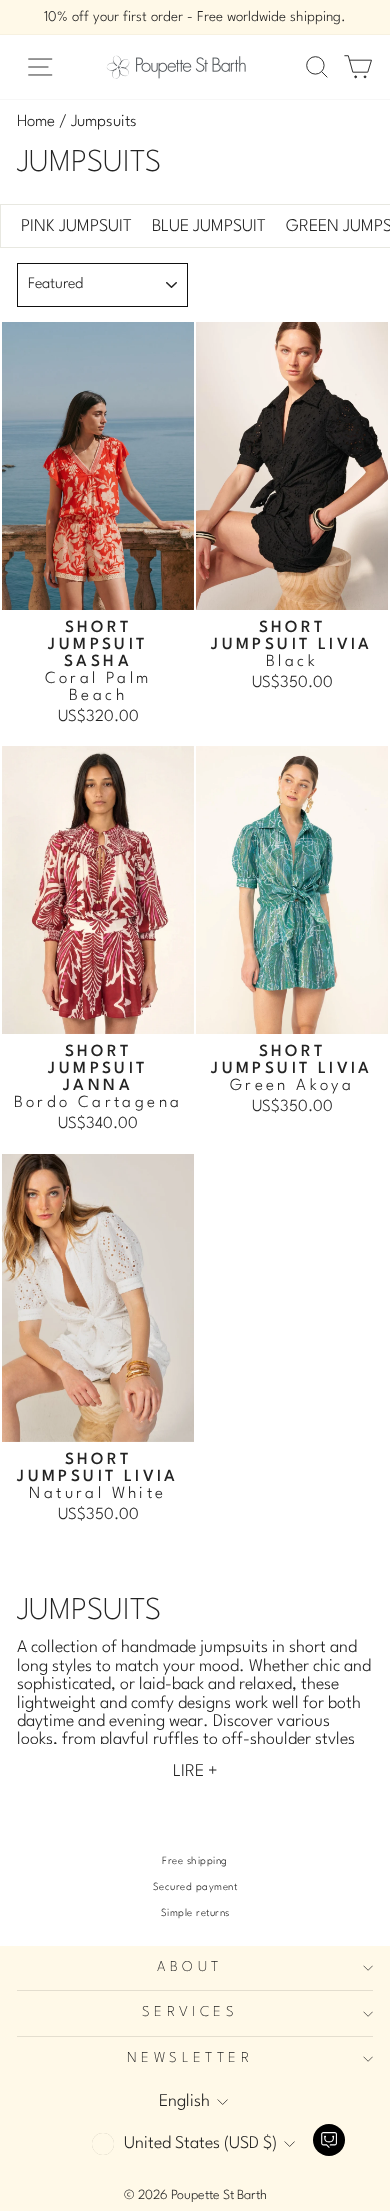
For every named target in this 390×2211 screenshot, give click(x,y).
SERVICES (190, 2012)
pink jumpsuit (76, 226)
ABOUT (189, 1967)
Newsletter (190, 2058)
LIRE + (195, 1771)
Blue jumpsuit (209, 226)
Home (36, 122)
